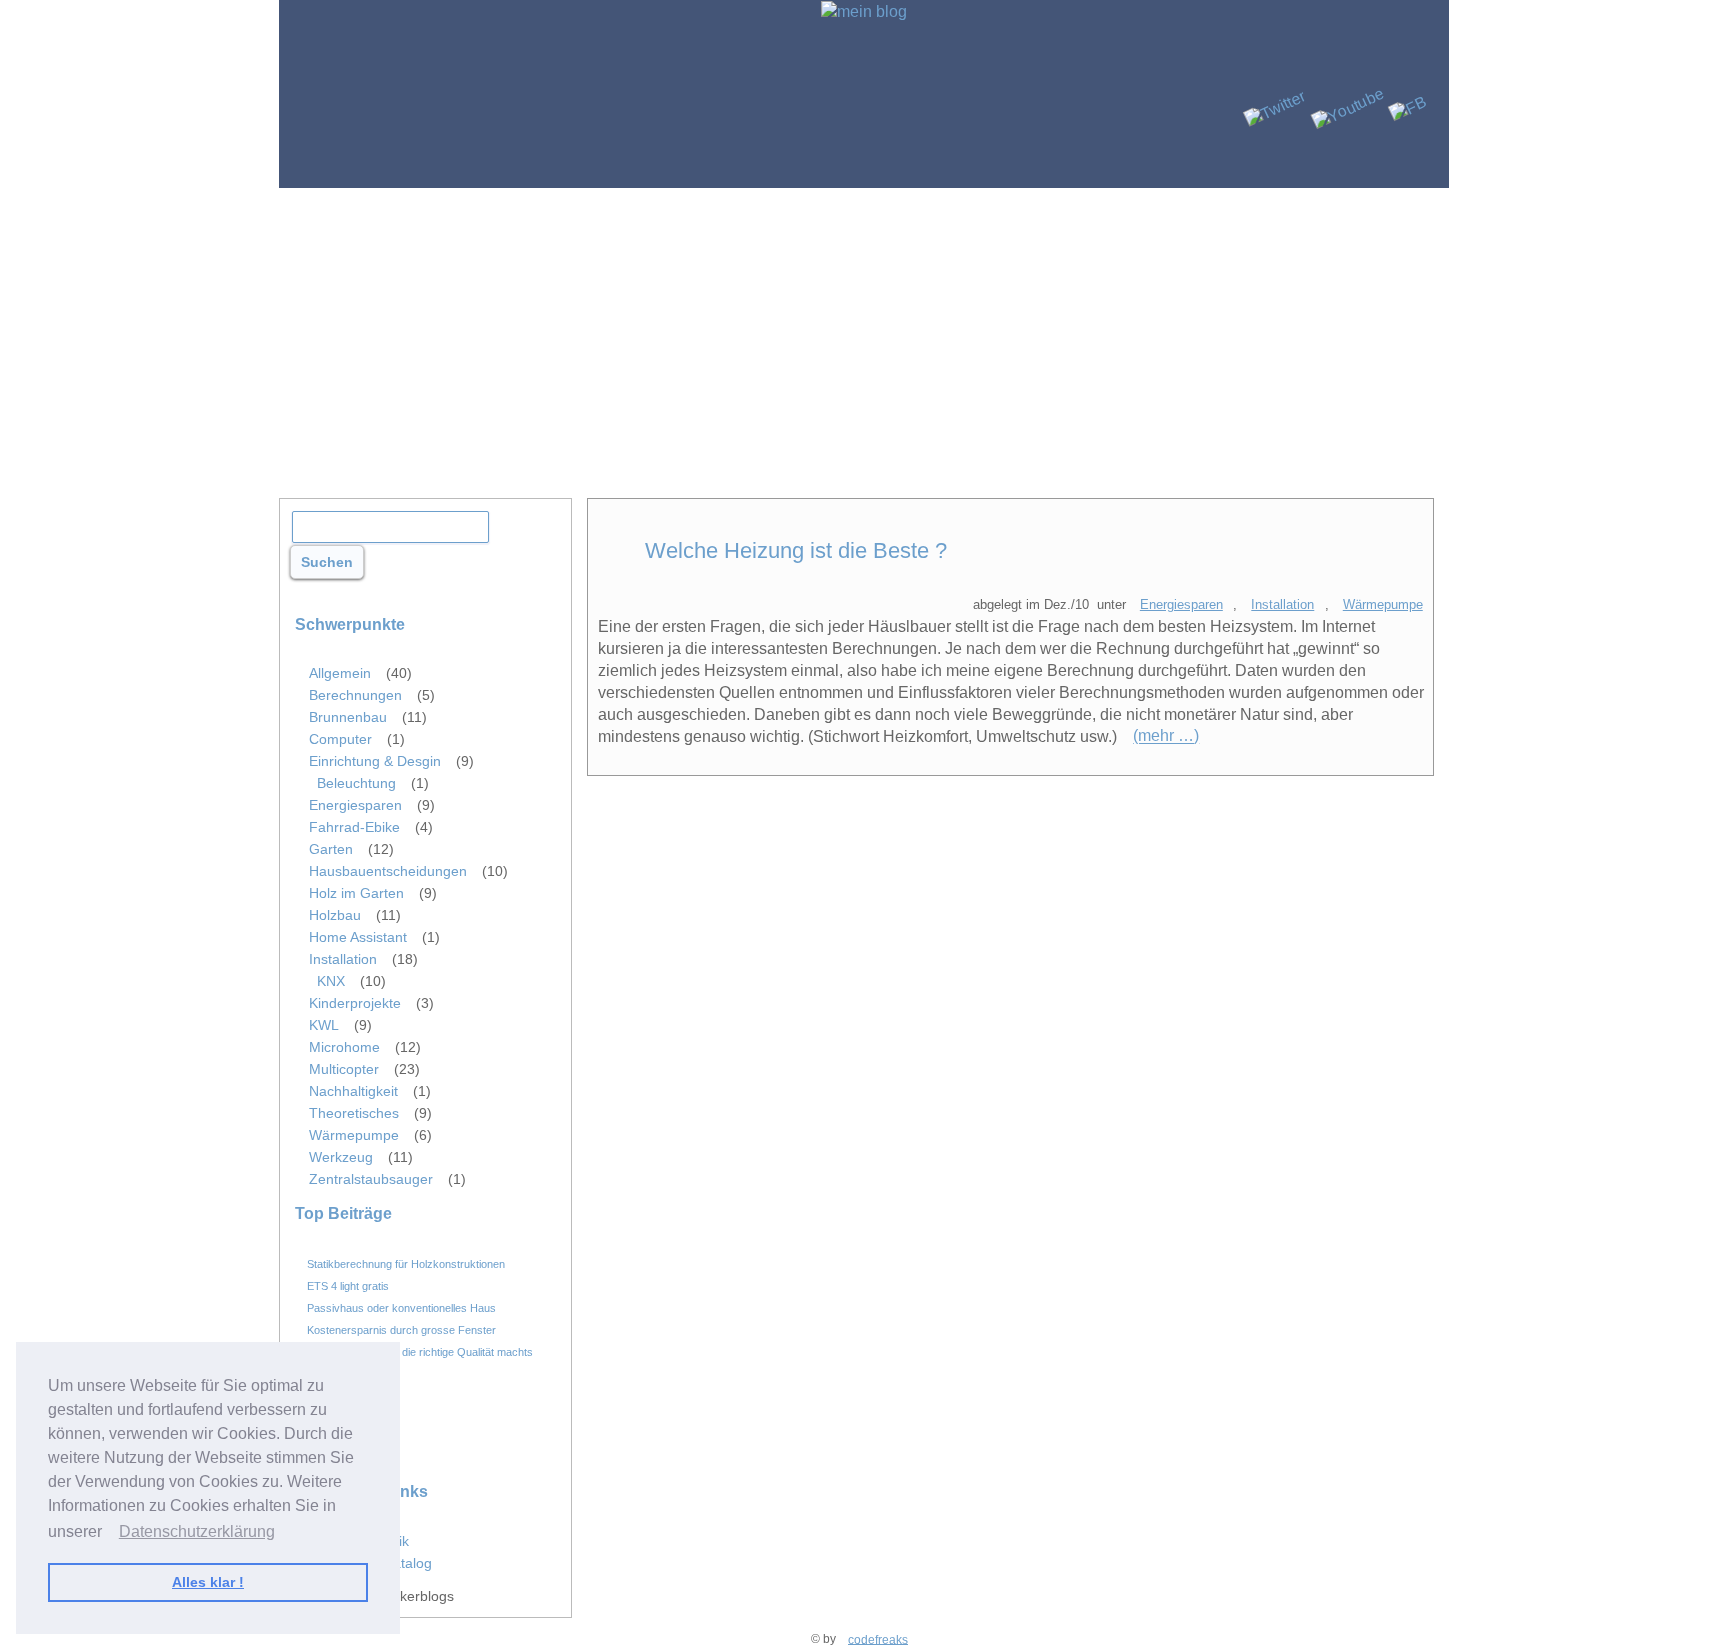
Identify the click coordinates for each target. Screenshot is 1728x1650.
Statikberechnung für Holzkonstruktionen (406, 1263)
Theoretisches (354, 1113)
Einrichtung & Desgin (375, 761)
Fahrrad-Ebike (354, 827)
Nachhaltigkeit (353, 1091)
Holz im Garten (356, 893)
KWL (324, 1025)
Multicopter (344, 1069)
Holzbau (335, 915)
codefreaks (878, 1639)
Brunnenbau (348, 717)
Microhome (344, 1047)
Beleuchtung (356, 783)
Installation (1282, 604)
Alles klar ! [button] (208, 1582)
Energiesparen (1181, 604)
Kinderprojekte (355, 1003)
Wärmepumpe (1383, 604)
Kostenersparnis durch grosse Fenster (401, 1329)
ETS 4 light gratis (348, 1285)
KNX (331, 981)
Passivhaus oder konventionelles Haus (401, 1307)
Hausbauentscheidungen (388, 871)
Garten (331, 849)
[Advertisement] (864, 338)
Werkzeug (341, 1157)
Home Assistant (358, 937)
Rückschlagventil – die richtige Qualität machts (420, 1351)
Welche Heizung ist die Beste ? (796, 550)
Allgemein (340, 673)
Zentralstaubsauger (371, 1179)
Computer (340, 739)
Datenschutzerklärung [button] (197, 1531)
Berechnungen (355, 695)
